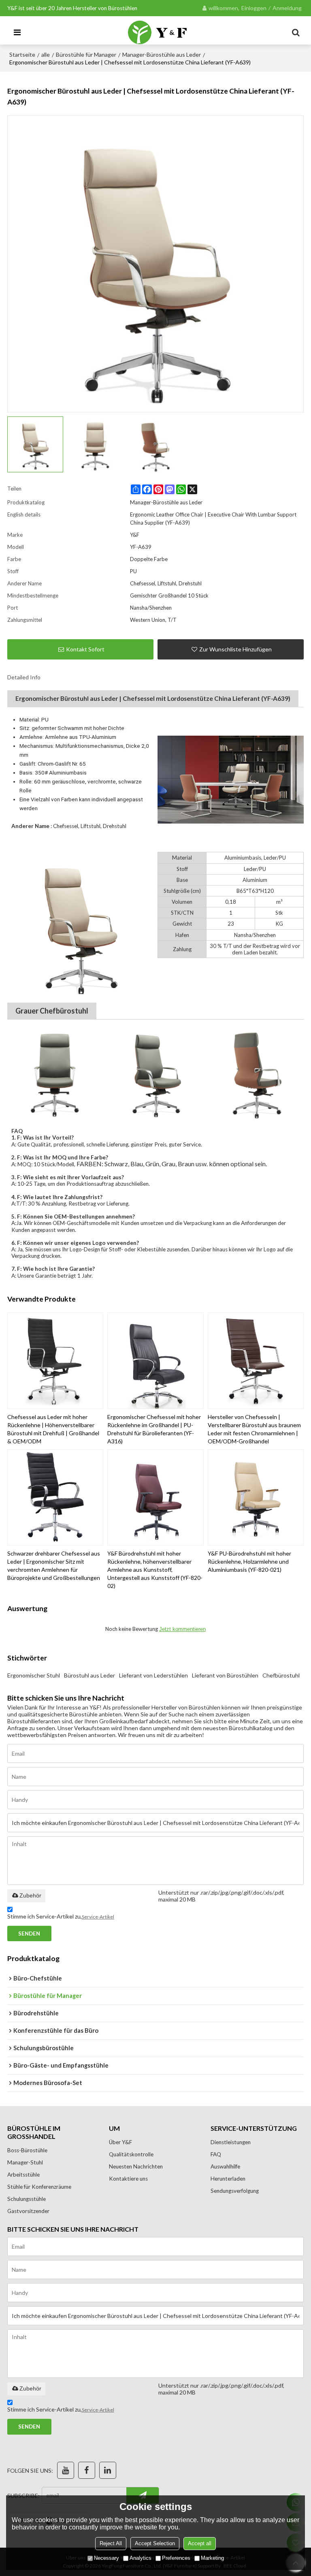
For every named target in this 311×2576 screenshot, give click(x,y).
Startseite (22, 54)
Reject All (111, 2543)
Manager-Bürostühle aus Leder (162, 54)
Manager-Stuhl (25, 2162)
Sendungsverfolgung (235, 2191)
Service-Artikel (98, 1917)
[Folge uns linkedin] (108, 2470)
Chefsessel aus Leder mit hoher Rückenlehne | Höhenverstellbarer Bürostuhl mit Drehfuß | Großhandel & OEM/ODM (53, 1429)
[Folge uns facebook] (87, 2470)
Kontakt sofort (85, 649)
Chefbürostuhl (281, 1675)
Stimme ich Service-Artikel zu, (61, 1916)
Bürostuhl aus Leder (89, 1675)
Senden (29, 1934)
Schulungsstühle (27, 2199)
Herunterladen (228, 2179)
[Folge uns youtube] (66, 2470)
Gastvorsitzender (28, 2211)
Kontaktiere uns (128, 2179)
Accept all (200, 2543)
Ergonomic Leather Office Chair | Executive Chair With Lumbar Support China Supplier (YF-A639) (213, 519)
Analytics (141, 2558)
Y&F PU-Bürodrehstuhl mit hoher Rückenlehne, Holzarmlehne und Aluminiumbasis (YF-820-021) (249, 1561)
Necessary (107, 2558)
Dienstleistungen (231, 2142)
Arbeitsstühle (23, 2175)
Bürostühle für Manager (86, 54)
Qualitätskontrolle (131, 2154)
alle (46, 54)
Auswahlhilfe (225, 2166)
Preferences (176, 2558)
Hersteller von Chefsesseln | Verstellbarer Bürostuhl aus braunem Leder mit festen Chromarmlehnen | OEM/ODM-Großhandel (254, 1429)
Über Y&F (120, 2142)
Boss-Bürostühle (27, 2150)
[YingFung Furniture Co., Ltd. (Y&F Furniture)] (158, 32)
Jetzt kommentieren (182, 1629)
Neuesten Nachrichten (136, 2166)
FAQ (216, 2154)
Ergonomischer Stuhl (34, 1675)
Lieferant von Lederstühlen (153, 1675)
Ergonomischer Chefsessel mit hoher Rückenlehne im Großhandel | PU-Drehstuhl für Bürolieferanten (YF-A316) (154, 1429)
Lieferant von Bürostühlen (225, 1675)
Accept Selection (155, 2543)
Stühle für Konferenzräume (39, 2187)
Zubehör (30, 1895)
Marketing (212, 2558)
